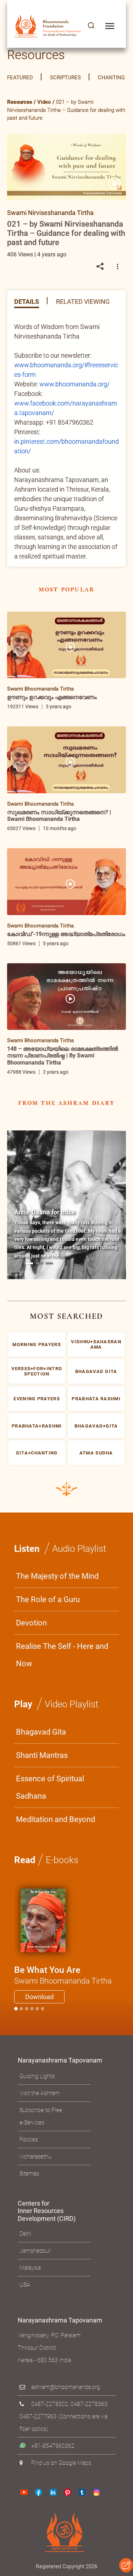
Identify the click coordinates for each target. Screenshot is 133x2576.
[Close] (117, 1168)
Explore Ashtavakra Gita (73, 1381)
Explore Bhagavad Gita (73, 1360)
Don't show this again (54, 1399)
